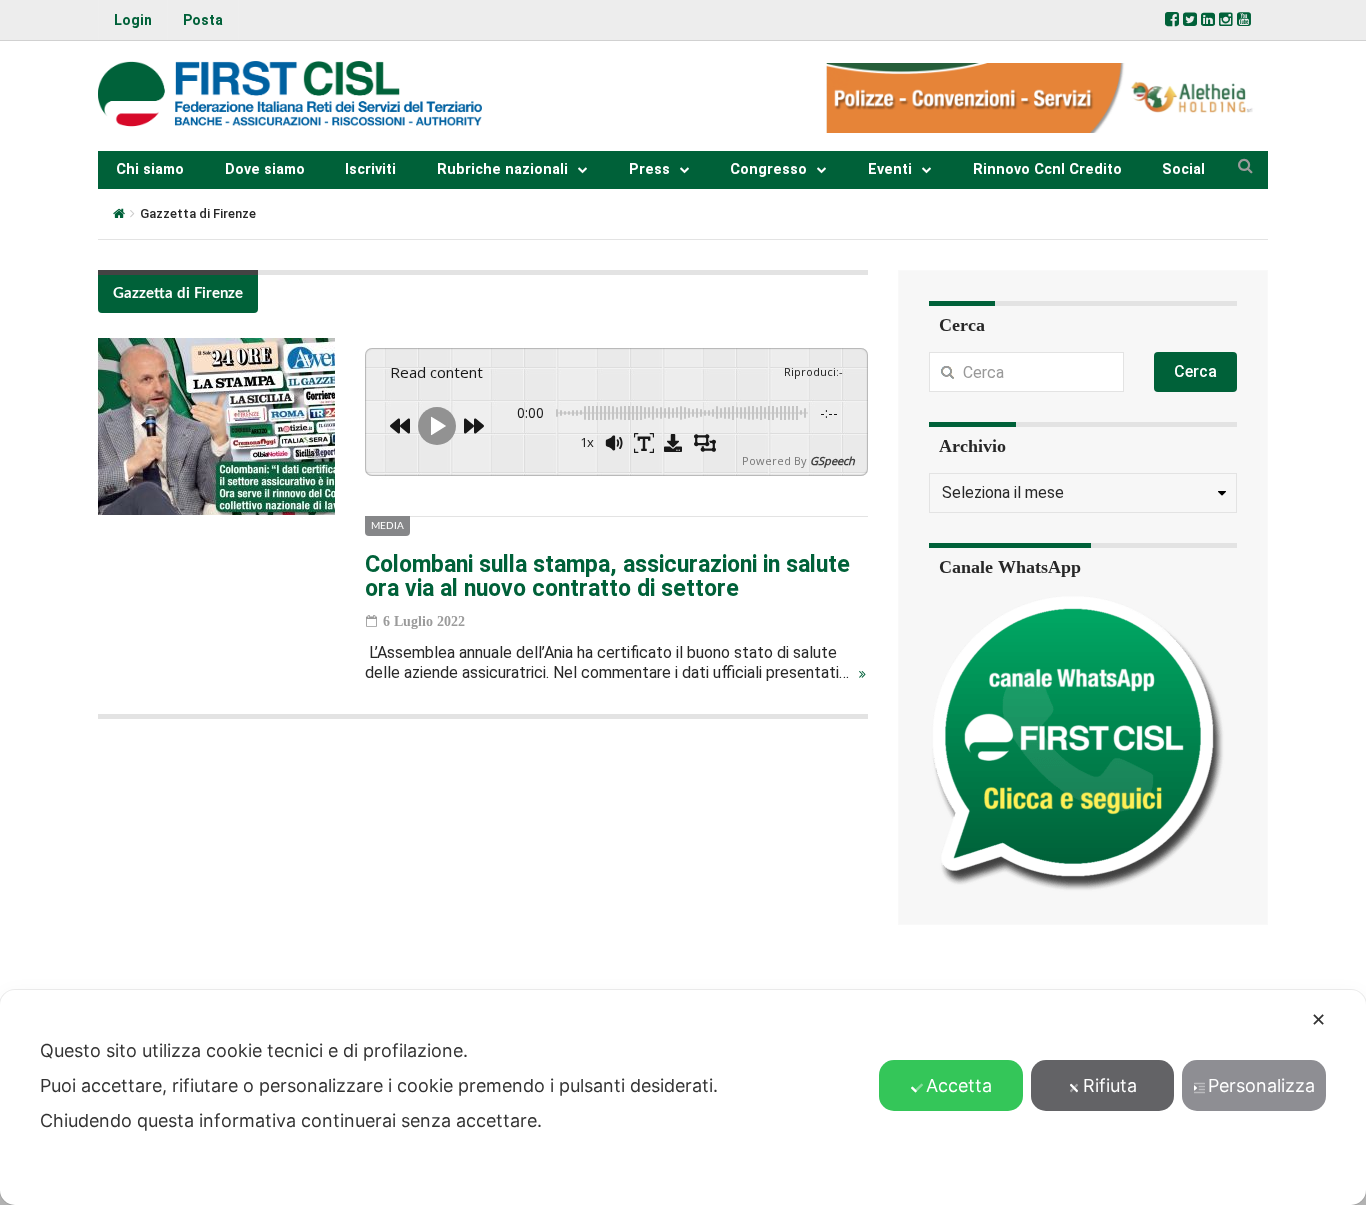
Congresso (768, 169)
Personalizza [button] (1261, 1085)
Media (387, 526)
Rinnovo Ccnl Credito (1047, 169)
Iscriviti (370, 169)
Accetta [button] (959, 1085)
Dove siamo (265, 169)
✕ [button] (1318, 1019)
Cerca (1195, 371)
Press (649, 169)
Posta (203, 20)
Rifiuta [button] (1110, 1085)
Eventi (890, 169)
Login (133, 20)
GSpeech (832, 460)
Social (1183, 169)
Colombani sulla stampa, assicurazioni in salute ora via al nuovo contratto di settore (607, 576)
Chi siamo (150, 169)
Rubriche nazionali (502, 169)
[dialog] (683, 1097)
